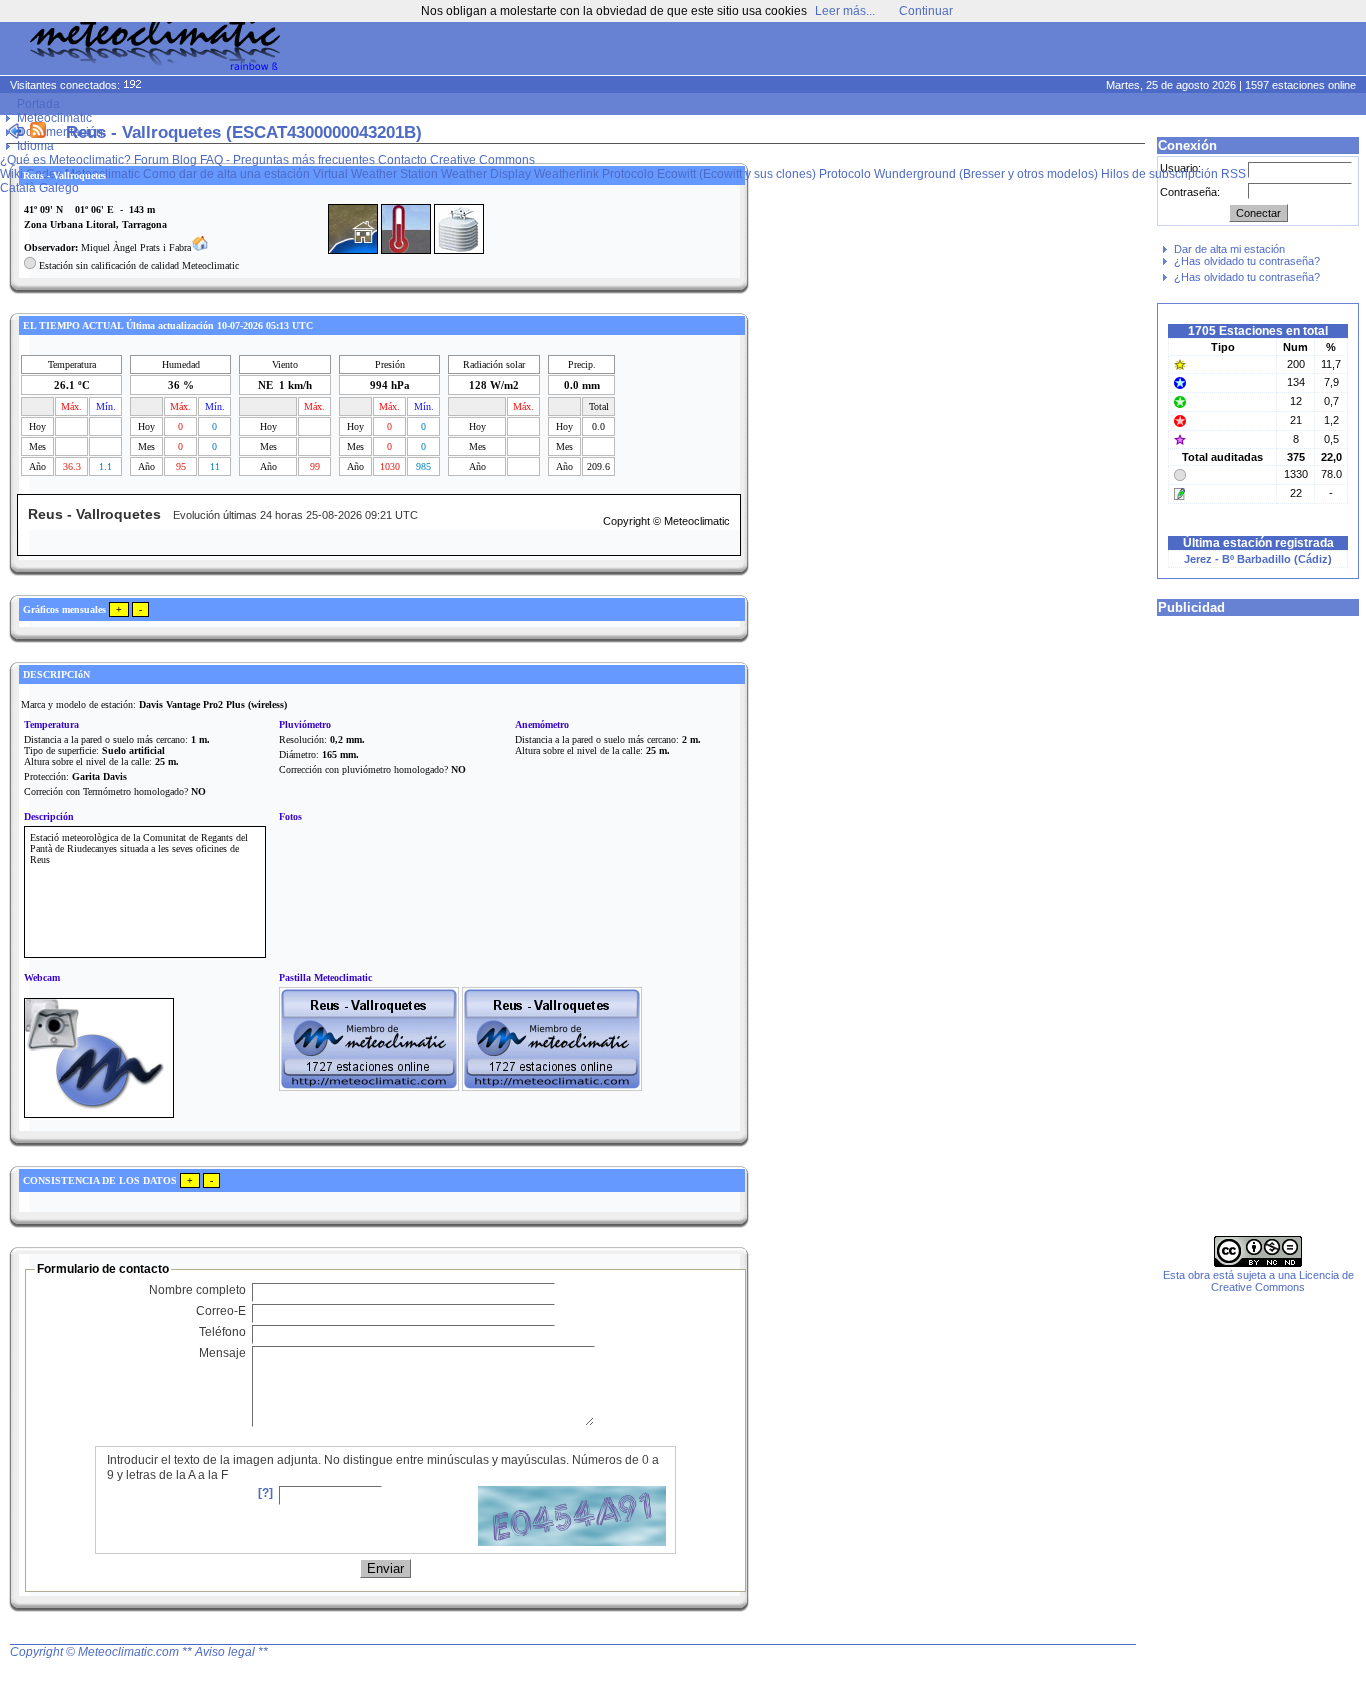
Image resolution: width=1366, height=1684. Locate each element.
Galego (59, 188)
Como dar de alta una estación (226, 174)
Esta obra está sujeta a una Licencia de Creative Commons (1258, 1281)
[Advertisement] (982, 50)
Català (18, 188)
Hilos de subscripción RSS (1173, 174)
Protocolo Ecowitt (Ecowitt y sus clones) (709, 174)
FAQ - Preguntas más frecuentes (287, 160)
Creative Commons (482, 160)
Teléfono (222, 1332)
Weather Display (486, 174)
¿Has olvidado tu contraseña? (1247, 261)
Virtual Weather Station (375, 174)
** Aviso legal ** (225, 1652)
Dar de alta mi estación (1229, 249)
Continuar (926, 11)
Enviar (385, 1568)
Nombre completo (197, 1290)
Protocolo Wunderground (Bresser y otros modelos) (958, 174)
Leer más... (845, 11)
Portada (38, 104)
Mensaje (222, 1353)
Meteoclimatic (54, 118)
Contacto (402, 160)
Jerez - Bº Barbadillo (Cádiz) (1258, 559)
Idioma (35, 146)
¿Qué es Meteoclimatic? (65, 160)
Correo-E (221, 1311)
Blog (184, 160)
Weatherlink (566, 174)
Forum (151, 160)
